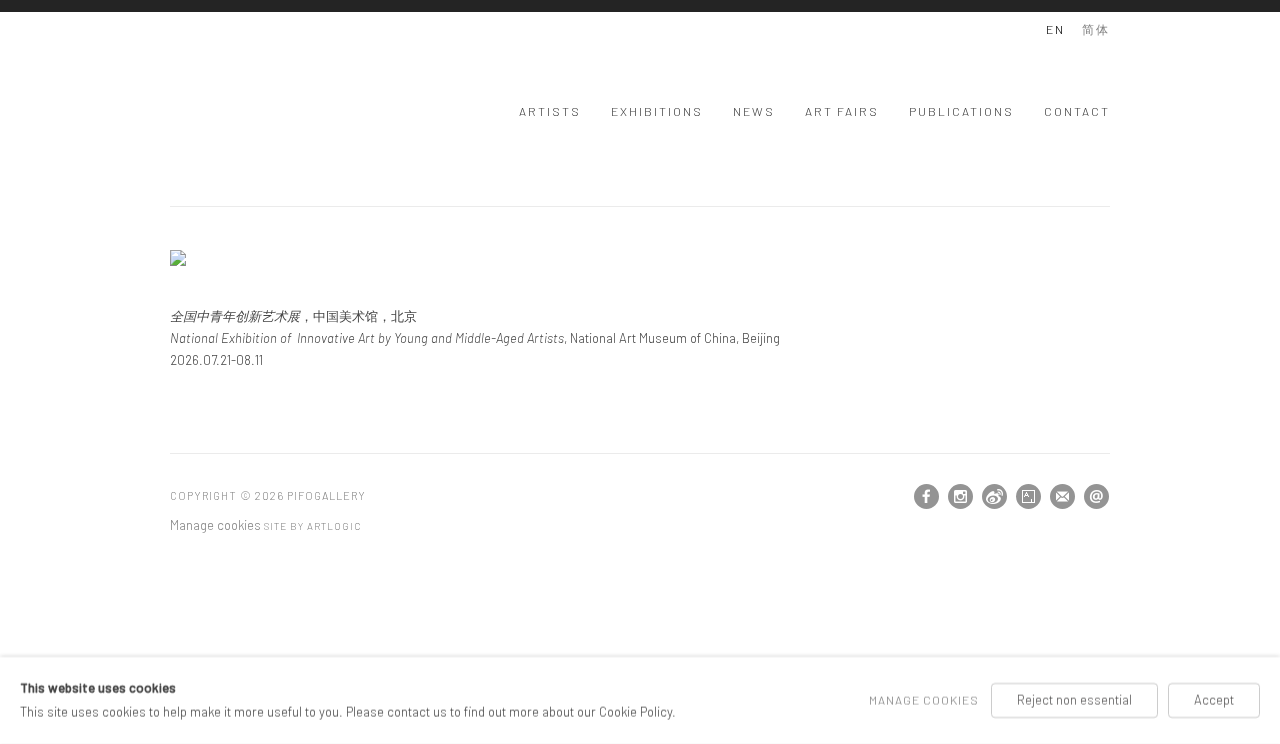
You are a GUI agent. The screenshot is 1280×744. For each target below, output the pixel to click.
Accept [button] (1214, 700)
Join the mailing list (1063, 497)
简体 (1096, 29)
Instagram (961, 497)
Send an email (1097, 497)
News (754, 111)
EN (1055, 29)
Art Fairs (842, 111)
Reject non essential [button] (1074, 700)
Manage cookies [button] (215, 525)
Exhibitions (657, 111)
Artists (550, 111)
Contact (1077, 111)
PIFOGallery (250, 108)
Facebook (927, 497)
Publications (961, 111)
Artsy (1029, 497)
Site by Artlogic (312, 526)
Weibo (995, 497)
